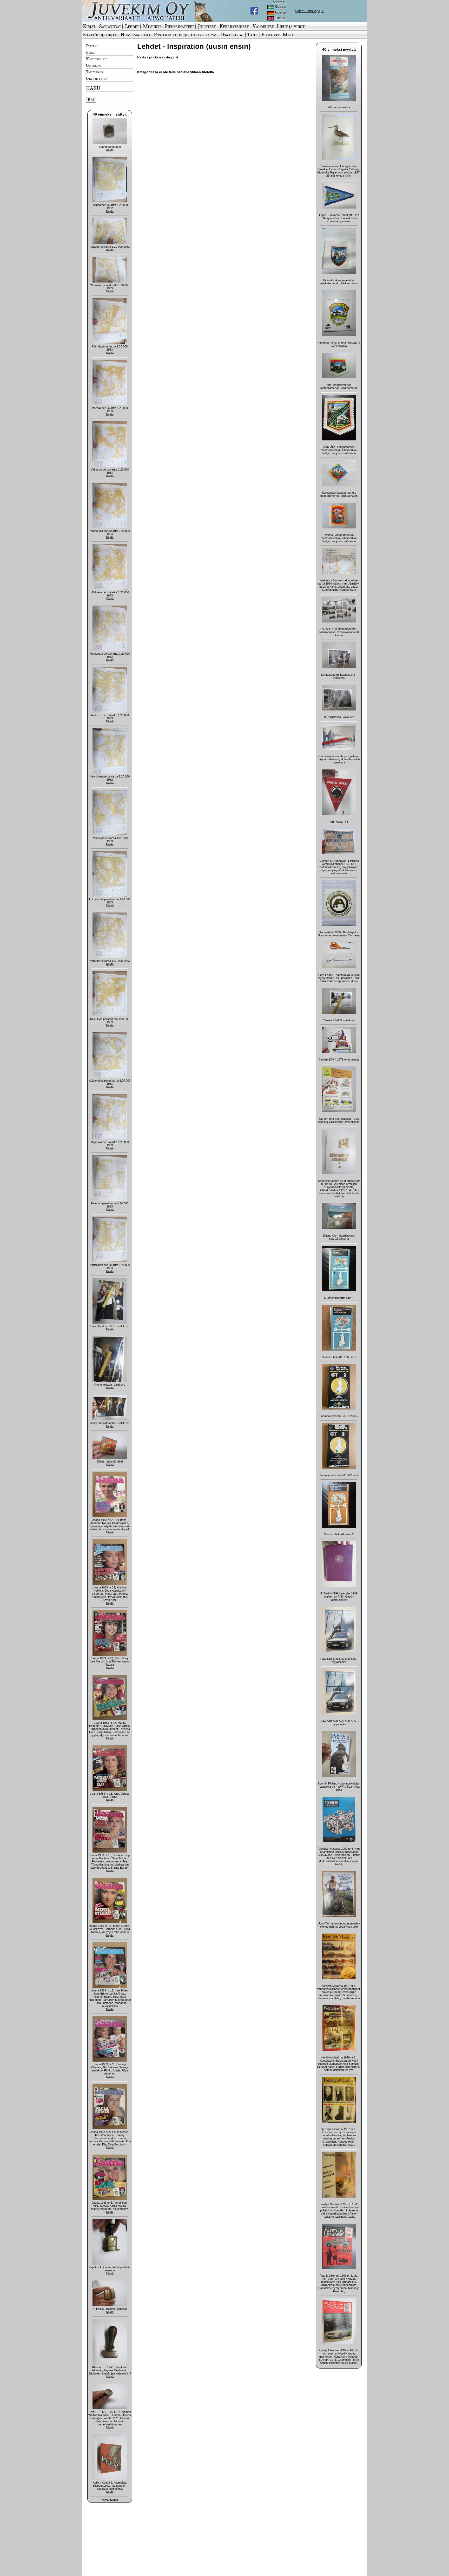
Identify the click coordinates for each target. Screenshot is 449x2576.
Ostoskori (94, 65)
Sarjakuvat (110, 26)
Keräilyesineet (234, 26)
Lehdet (132, 26)
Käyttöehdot (97, 59)
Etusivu (92, 46)
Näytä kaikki (110, 2500)
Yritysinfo (94, 72)
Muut (289, 35)
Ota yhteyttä (97, 78)
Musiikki (152, 26)
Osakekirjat (232, 35)
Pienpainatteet (179, 26)
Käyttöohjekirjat (100, 35)
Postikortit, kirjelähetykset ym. (186, 35)
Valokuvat (263, 26)
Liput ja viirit (291, 26)
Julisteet (207, 26)
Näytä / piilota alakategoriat (158, 57)
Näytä (110, 150)
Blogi (90, 52)
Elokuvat (270, 35)
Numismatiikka (136, 35)
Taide (253, 35)
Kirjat (89, 26)
